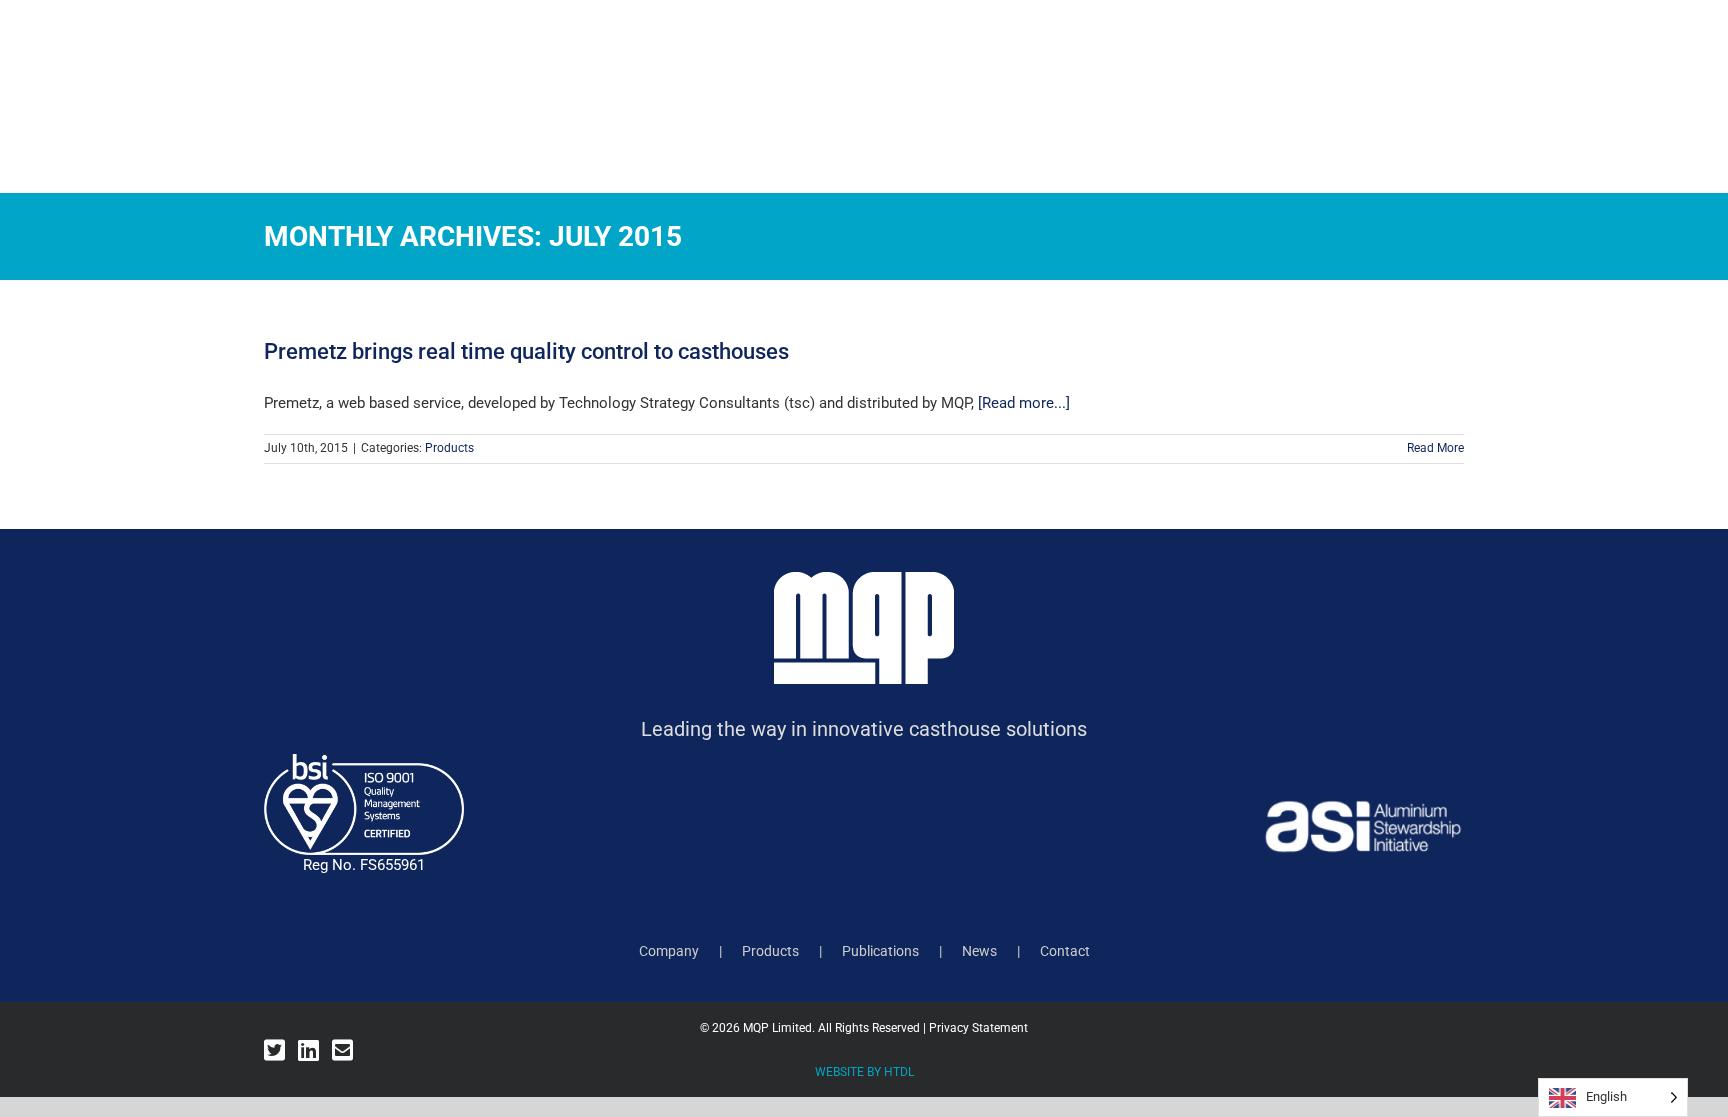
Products (449, 448)
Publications (880, 951)
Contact (1065, 951)
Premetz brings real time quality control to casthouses (526, 351)
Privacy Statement (978, 1028)
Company (669, 951)
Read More (1435, 448)
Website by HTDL (864, 1072)
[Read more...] (1024, 403)
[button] (1666, 110)
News (979, 951)
